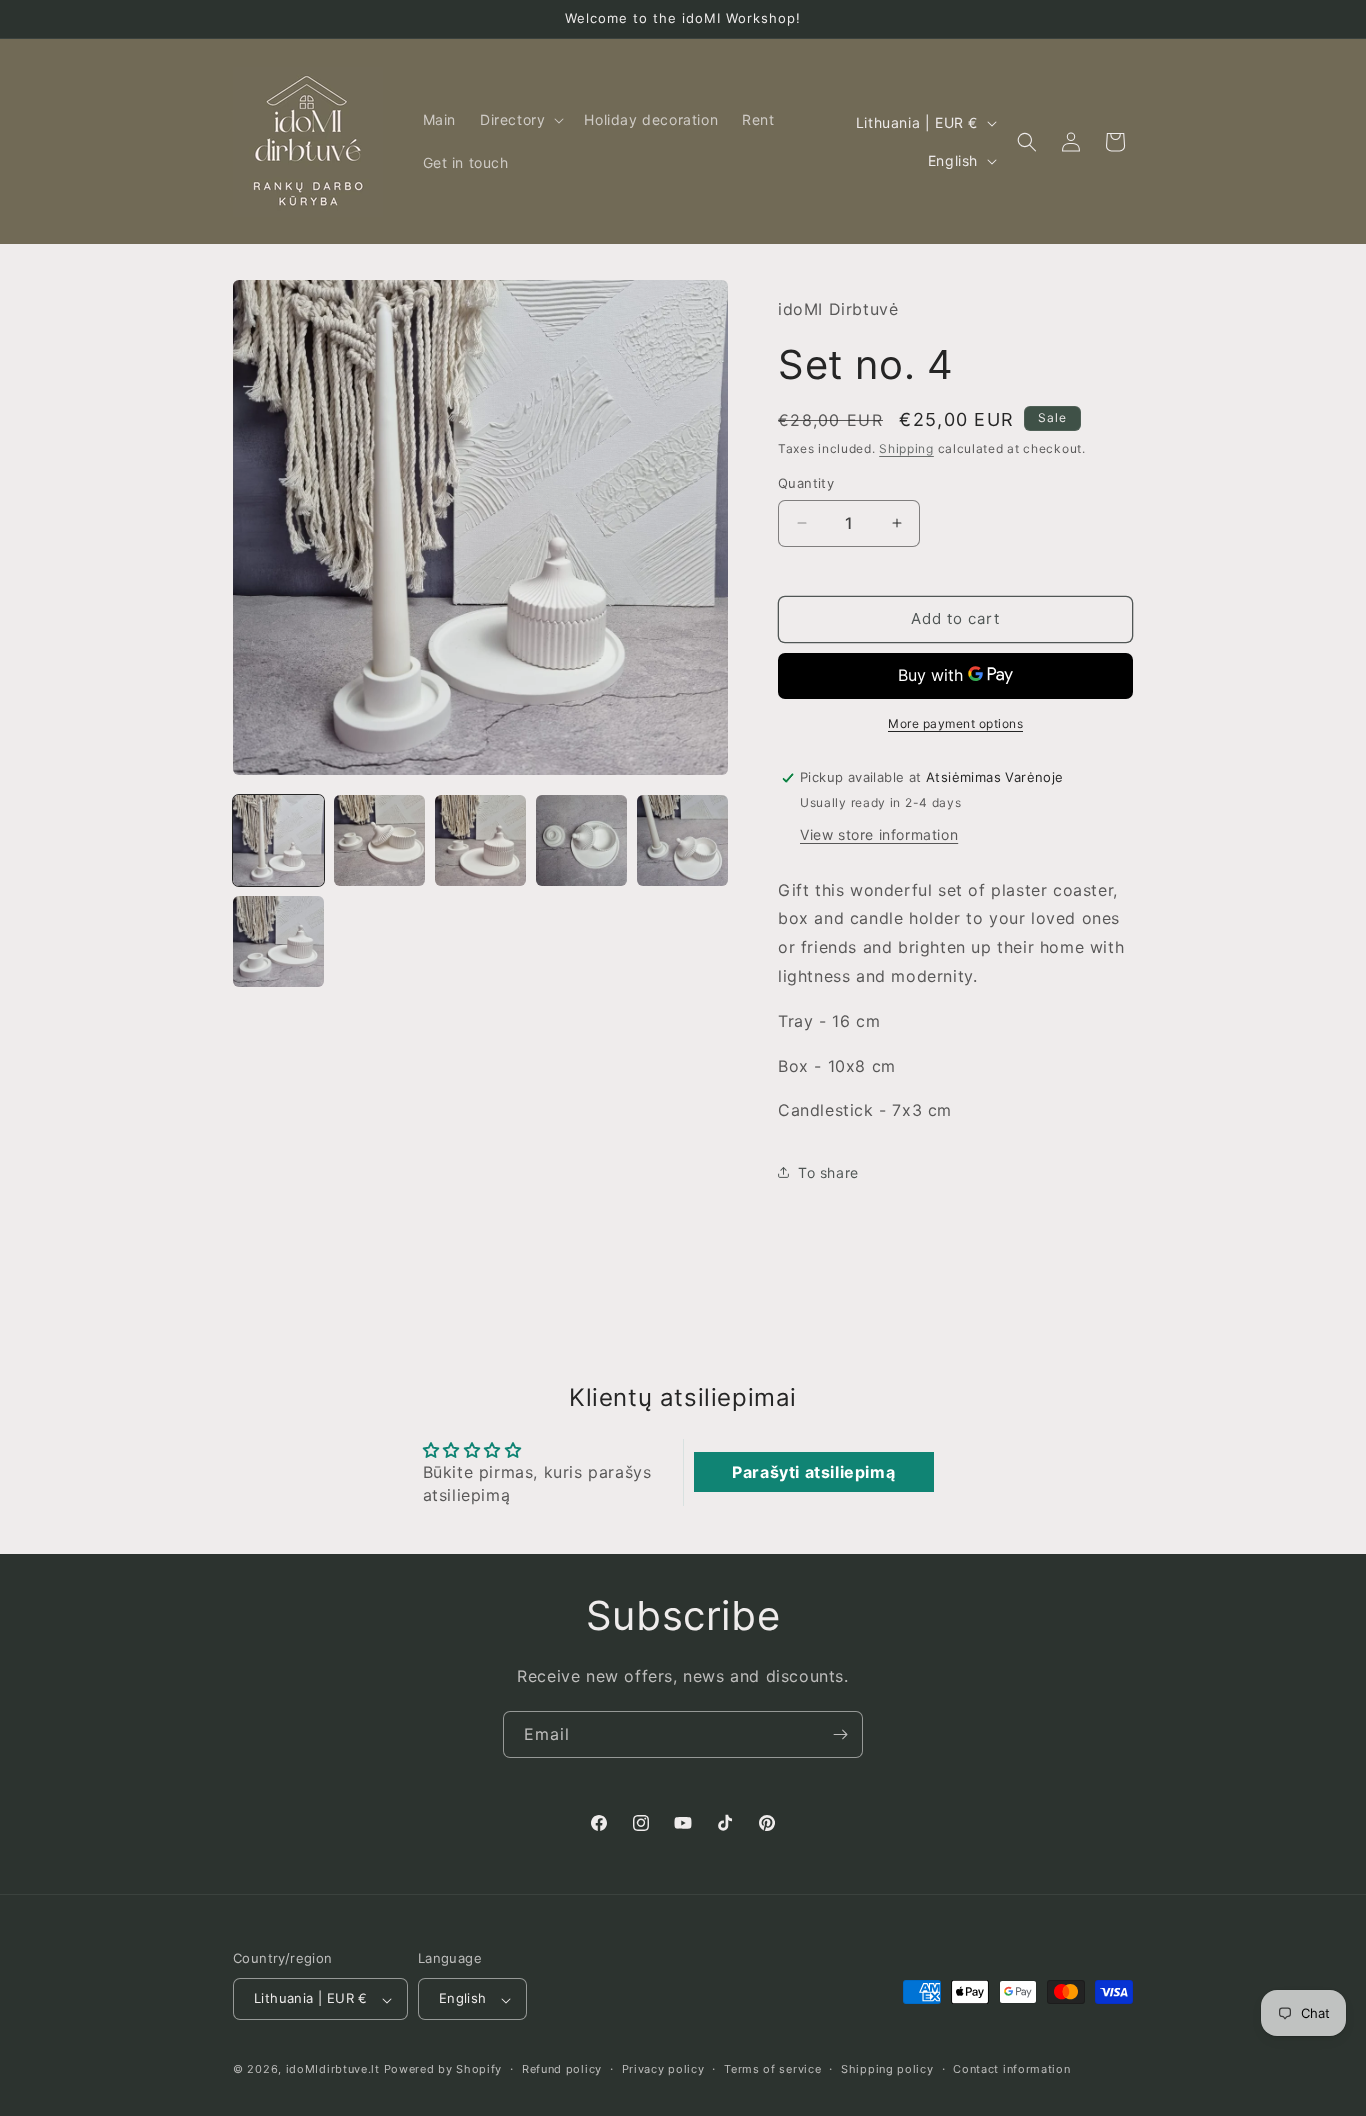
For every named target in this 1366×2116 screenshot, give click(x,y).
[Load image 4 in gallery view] (581, 840)
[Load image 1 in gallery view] (278, 840)
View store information (879, 834)
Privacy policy (663, 2069)
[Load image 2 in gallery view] (379, 840)
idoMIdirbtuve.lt (333, 2070)
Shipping (906, 448)
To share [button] (828, 1172)
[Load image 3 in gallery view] (480, 840)
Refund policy (562, 2069)
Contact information (1011, 2069)
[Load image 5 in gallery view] (682, 840)
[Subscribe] (840, 1734)
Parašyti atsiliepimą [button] (813, 1472)
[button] (520, 120)
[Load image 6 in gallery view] (278, 941)
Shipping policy (887, 2069)
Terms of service (772, 2069)
